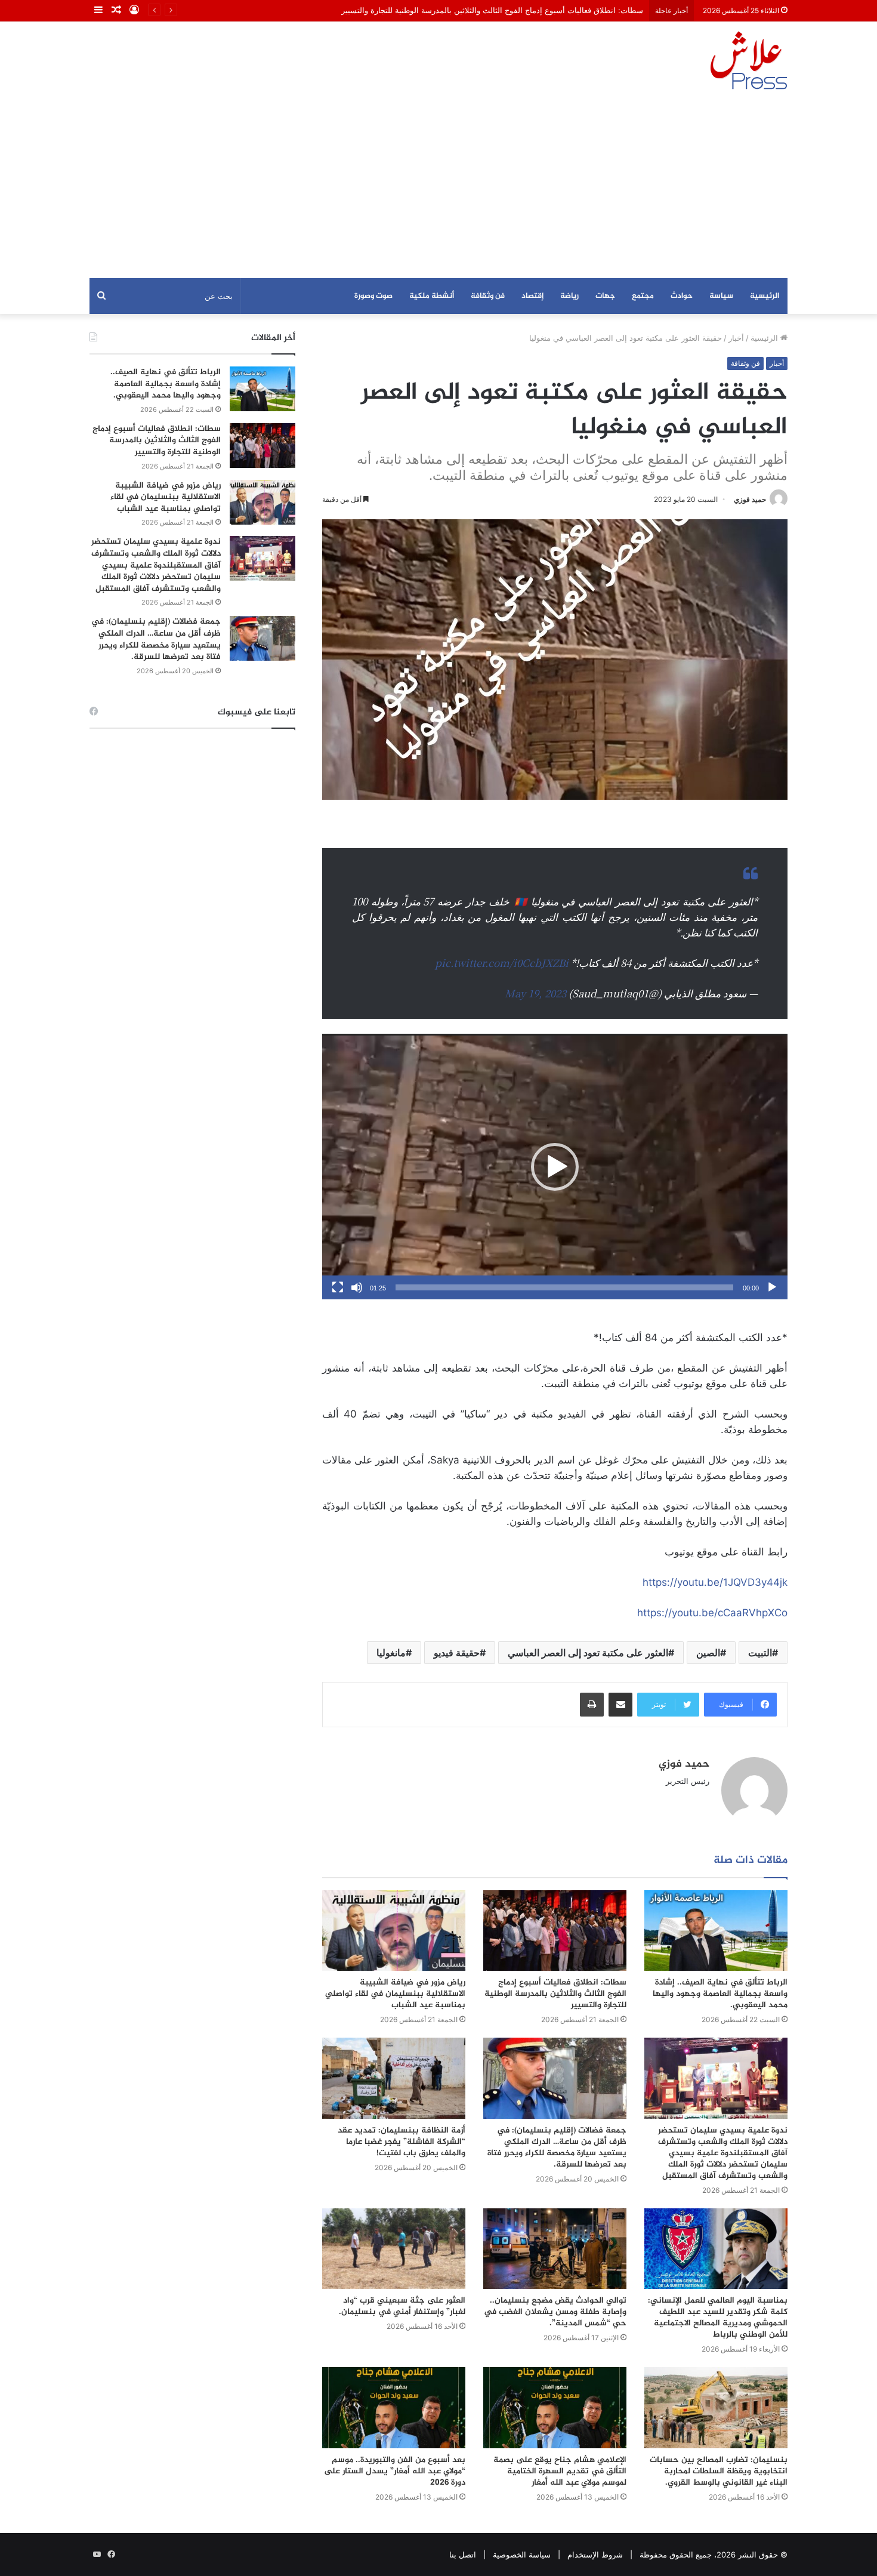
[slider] (564, 1287)
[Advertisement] (438, 189)
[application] (555, 1167)
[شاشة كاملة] (338, 1287)
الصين (708, 1653)
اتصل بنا (463, 2555)
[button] (555, 1167)
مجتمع (643, 296)
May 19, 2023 (535, 993)
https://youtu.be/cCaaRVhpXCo (712, 1613)
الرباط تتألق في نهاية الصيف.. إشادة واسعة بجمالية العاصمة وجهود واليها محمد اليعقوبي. (720, 1994)
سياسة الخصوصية (522, 2555)
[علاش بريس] (749, 60)
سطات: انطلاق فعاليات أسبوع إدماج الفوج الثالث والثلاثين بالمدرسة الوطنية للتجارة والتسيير (555, 1994)
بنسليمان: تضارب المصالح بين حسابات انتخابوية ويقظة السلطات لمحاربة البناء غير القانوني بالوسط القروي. (719, 2471)
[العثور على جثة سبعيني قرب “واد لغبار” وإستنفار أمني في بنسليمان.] (394, 2249)
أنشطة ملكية (432, 296)
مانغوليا (391, 1653)
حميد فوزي (750, 499)
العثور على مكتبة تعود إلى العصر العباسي (588, 1653)
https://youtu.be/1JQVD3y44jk (715, 1582)
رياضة (569, 296)
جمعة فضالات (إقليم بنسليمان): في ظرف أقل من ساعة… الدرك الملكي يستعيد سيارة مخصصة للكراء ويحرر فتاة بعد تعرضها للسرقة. (557, 2147)
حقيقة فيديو (457, 1653)
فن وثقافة (488, 296)
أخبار (736, 338)
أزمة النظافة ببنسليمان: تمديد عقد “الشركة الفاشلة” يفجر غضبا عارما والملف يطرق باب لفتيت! (402, 2142)
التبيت (760, 1653)
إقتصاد (532, 296)
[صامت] (357, 1287)
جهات (605, 296)
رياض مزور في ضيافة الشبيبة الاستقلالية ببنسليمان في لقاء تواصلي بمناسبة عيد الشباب (395, 1994)
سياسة (721, 296)
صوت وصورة (373, 296)
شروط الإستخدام (595, 2555)
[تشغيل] (772, 1287)
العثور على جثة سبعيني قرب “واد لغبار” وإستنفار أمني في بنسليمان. (402, 2306)
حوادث (682, 296)
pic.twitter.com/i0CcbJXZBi (502, 962)
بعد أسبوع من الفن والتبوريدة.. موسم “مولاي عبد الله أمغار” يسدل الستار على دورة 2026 (395, 2471)
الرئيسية (765, 296)
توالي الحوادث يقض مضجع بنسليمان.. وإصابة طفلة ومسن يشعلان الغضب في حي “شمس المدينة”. (555, 2312)
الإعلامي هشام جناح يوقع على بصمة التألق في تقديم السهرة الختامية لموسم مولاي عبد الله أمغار (560, 2471)
